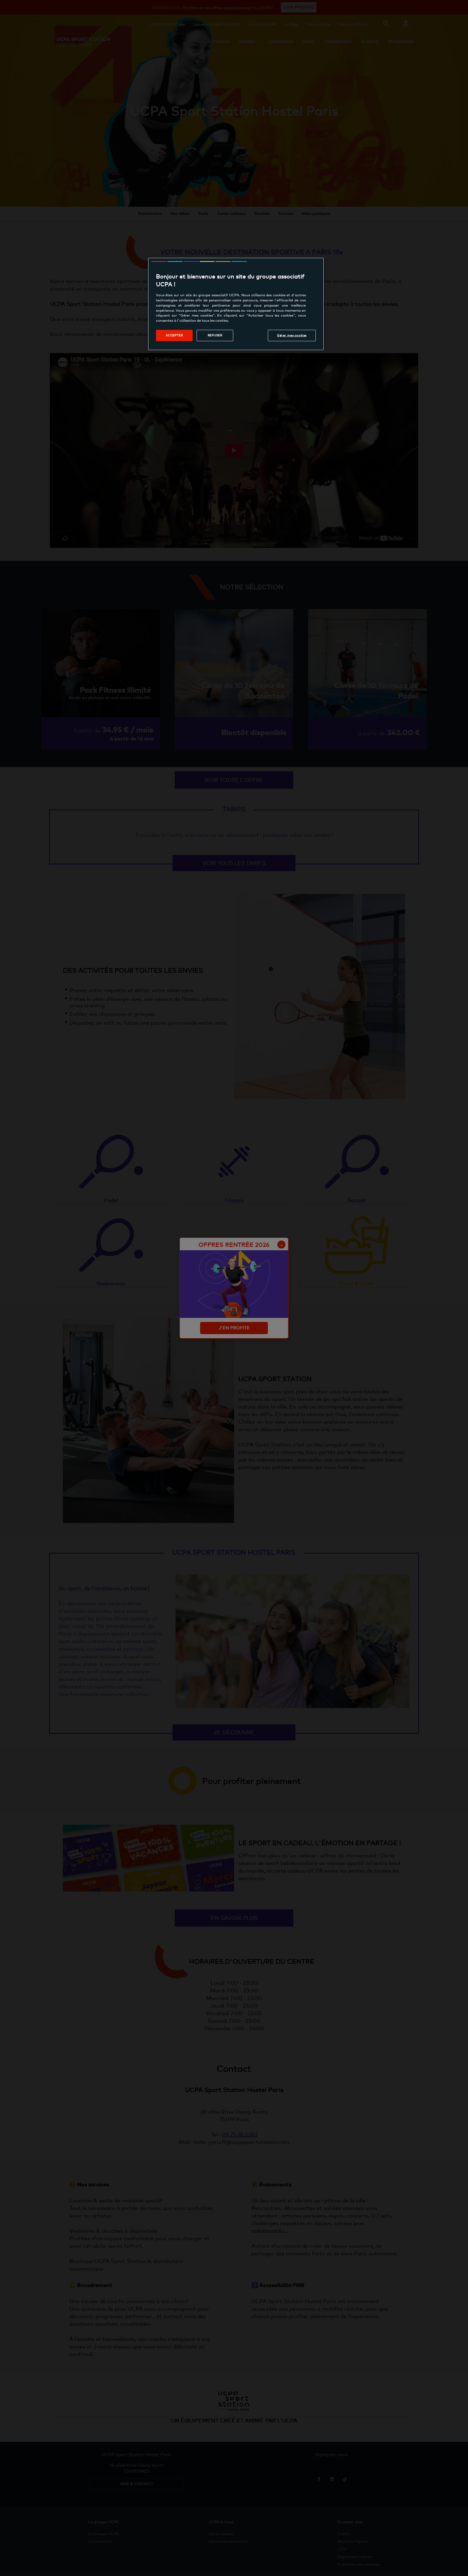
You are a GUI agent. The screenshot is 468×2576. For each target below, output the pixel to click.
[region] (236, 304)
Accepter (174, 335)
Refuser (215, 335)
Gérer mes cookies (292, 335)
